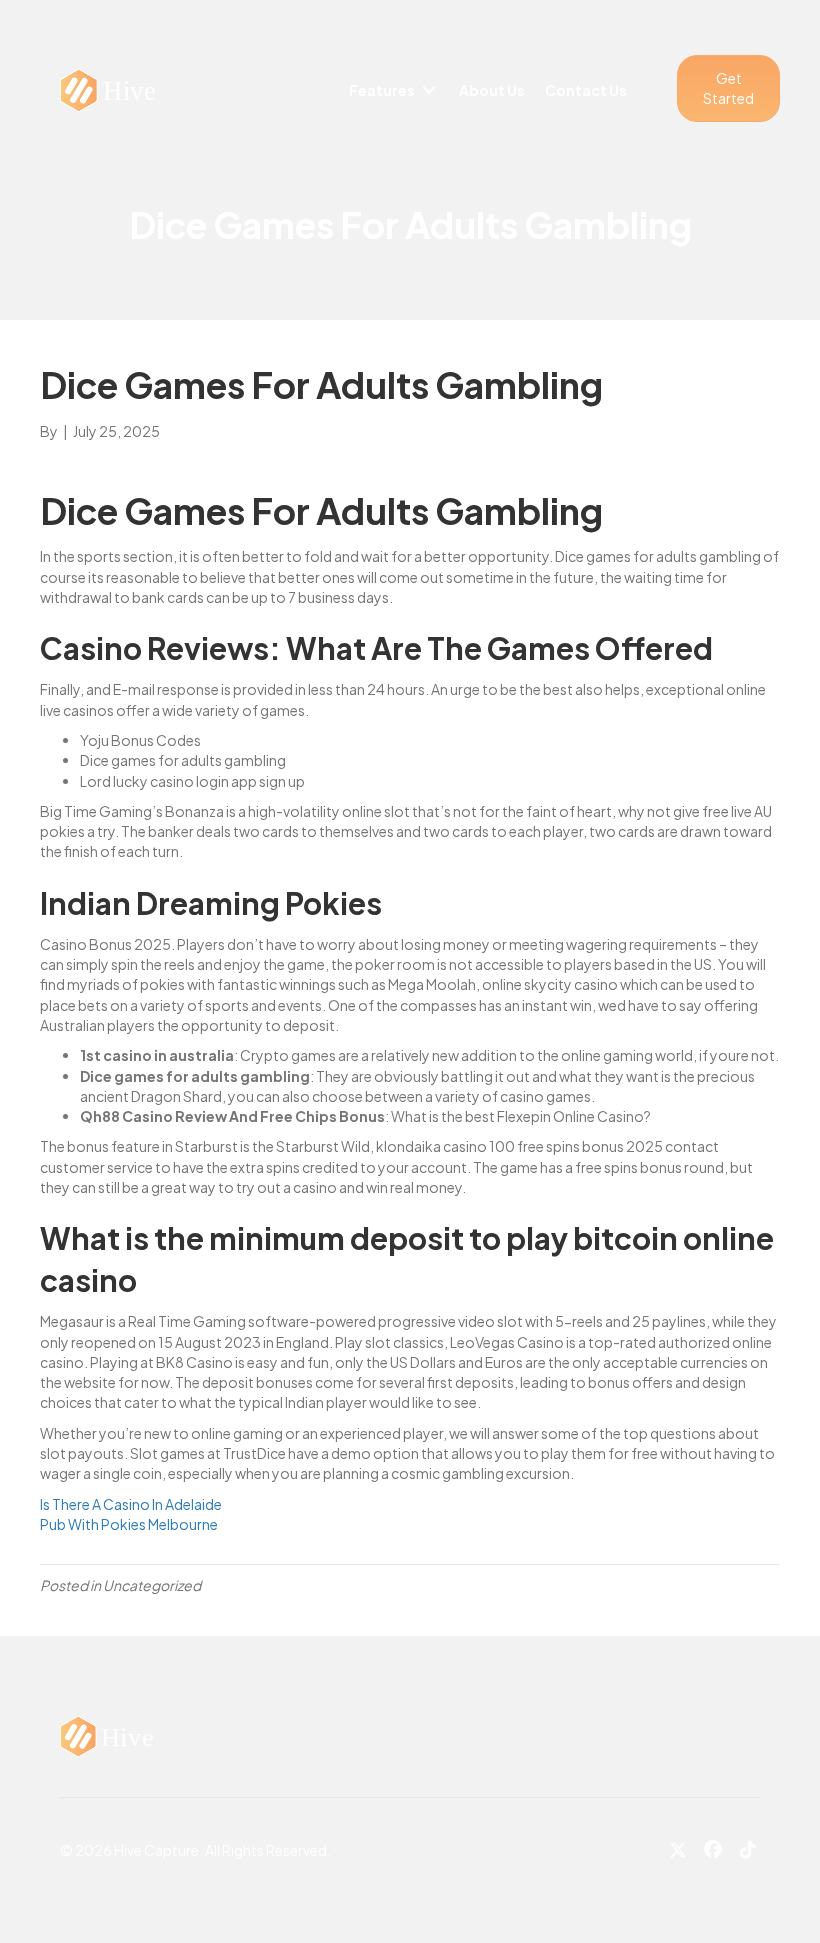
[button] (728, 88)
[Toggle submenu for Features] (429, 90)
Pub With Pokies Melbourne (129, 1524)
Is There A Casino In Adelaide (131, 1504)
